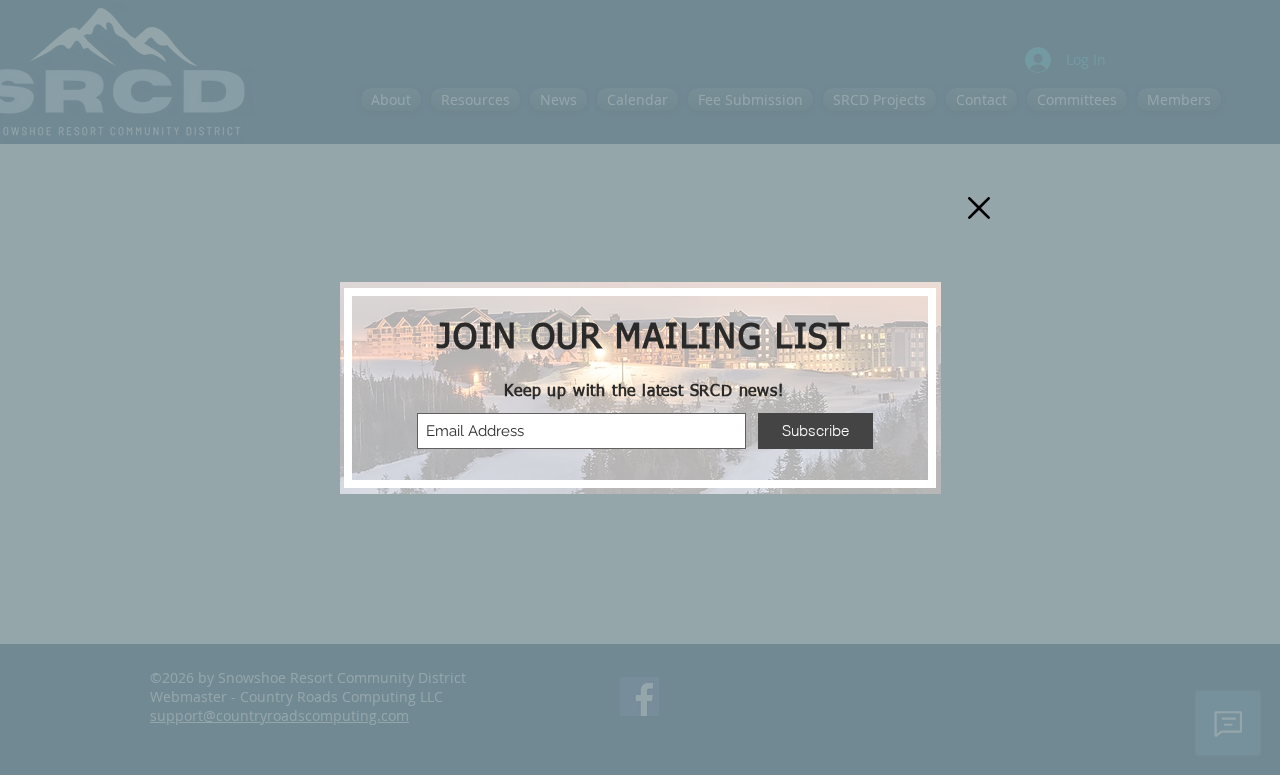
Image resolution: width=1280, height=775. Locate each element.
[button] (979, 208)
